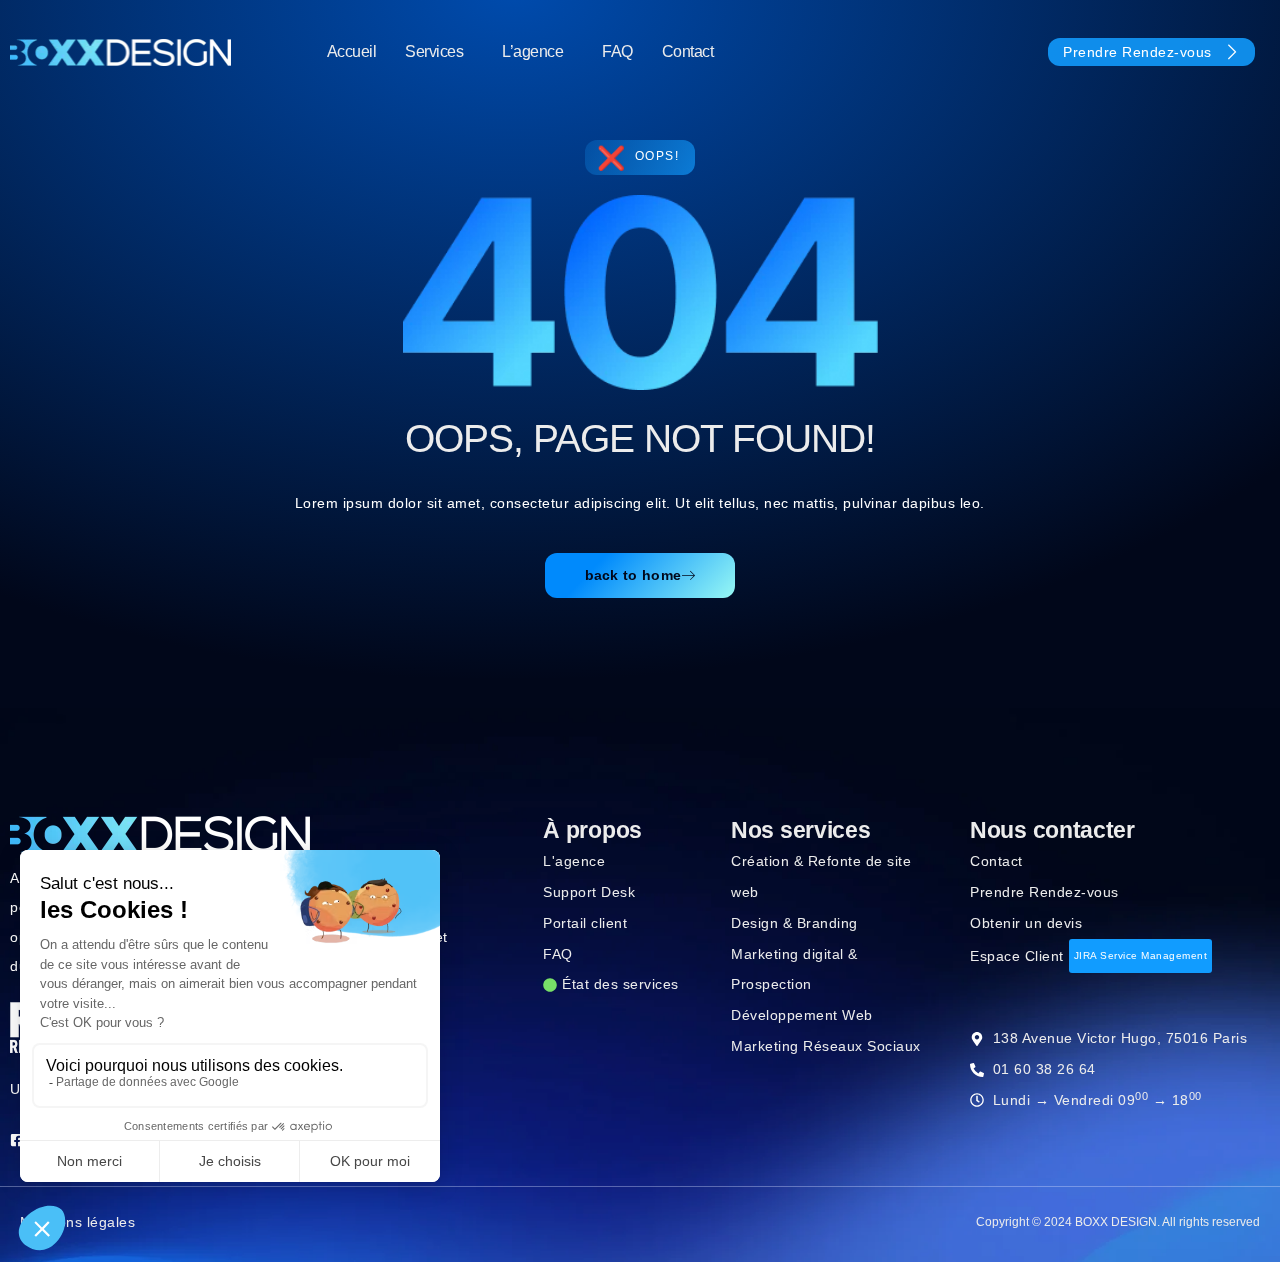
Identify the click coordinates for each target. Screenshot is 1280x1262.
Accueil (352, 51)
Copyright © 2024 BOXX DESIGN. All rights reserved (1118, 1222)
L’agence (532, 51)
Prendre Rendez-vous (1137, 52)
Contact (688, 51)
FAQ (617, 51)
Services (434, 51)
